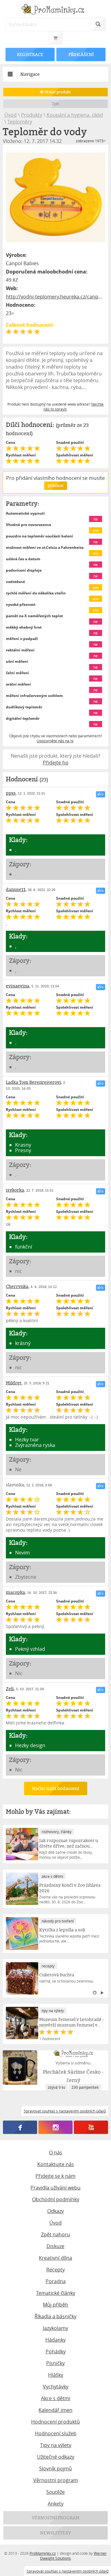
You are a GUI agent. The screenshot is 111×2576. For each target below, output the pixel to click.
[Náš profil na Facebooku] (20, 2127)
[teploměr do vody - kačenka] (55, 197)
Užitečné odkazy (56, 2457)
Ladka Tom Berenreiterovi (33, 1082)
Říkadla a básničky (55, 2316)
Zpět (56, 104)
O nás (56, 2153)
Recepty (55, 2270)
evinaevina (18, 986)
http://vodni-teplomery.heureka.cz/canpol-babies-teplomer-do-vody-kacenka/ (55, 297)
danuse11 (16, 889)
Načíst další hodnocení (55, 1788)
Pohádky (56, 2351)
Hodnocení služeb (56, 2433)
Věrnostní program (56, 2480)
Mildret (14, 1383)
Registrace (30, 54)
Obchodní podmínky (56, 2199)
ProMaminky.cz (43, 2553)
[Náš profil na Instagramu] (56, 2127)
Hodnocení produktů (55, 2422)
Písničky (55, 2363)
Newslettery (55, 2533)
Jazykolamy (55, 2328)
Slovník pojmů (55, 2469)
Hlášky (56, 2375)
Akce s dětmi (56, 2398)
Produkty (32, 115)
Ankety (56, 2504)
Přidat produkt (57, 92)
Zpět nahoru (55, 2234)
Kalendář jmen (55, 2410)
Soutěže (55, 2492)
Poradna (56, 2281)
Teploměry (20, 122)
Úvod (10, 115)
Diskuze (55, 2246)
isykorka (15, 1190)
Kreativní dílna (55, 2258)
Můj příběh (55, 2305)
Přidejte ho (56, 763)
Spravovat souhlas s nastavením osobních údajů (68, 2571)
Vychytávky (56, 2387)
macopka (15, 1592)
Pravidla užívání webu (55, 2188)
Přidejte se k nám (55, 2176)
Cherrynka (17, 1286)
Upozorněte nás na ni (55, 741)
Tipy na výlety (56, 2445)
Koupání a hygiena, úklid (75, 115)
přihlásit (55, 486)
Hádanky (55, 2340)
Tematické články (56, 2293)
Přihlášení (81, 54)
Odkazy (55, 2211)
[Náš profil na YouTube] (91, 2127)
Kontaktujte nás (56, 2164)
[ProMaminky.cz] (55, 10)
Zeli (10, 1689)
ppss (11, 793)
